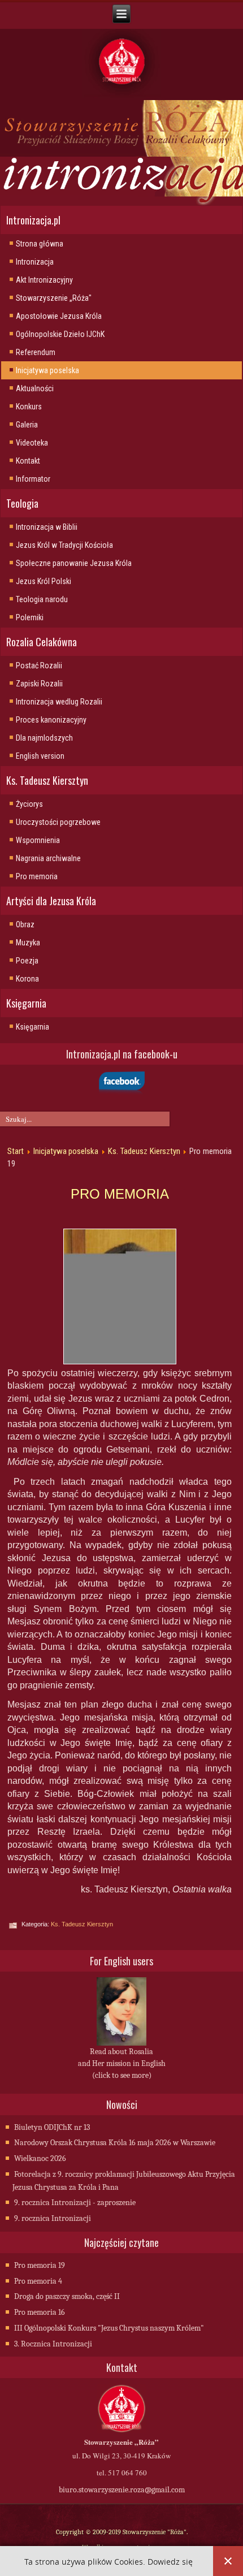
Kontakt (28, 461)
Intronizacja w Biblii (47, 527)
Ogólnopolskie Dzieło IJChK (60, 334)
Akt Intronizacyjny (44, 280)
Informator (33, 479)
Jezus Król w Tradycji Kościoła (64, 545)
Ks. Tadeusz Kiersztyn (144, 1151)
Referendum (36, 352)
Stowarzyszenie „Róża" (54, 298)
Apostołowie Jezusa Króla (59, 316)
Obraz (25, 924)
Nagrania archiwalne (48, 858)
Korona (27, 979)
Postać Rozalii (39, 665)
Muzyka (28, 943)
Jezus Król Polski (44, 581)
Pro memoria (37, 876)
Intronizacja (35, 262)
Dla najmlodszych (44, 738)
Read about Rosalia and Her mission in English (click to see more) (122, 2063)
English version (40, 756)
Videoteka (32, 443)
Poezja (27, 961)
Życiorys (29, 804)
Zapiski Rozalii (39, 684)
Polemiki (30, 617)
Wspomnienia (38, 840)
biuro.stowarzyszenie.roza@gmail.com (122, 2490)
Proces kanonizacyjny (51, 720)
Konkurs (29, 407)
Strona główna (40, 244)
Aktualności (35, 388)
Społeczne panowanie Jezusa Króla (74, 563)
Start (16, 1151)
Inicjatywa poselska (47, 370)
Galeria (27, 425)
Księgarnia (32, 1027)
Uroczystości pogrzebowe (58, 822)
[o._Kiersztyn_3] (120, 1296)
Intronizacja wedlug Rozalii (59, 702)
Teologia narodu (42, 599)
